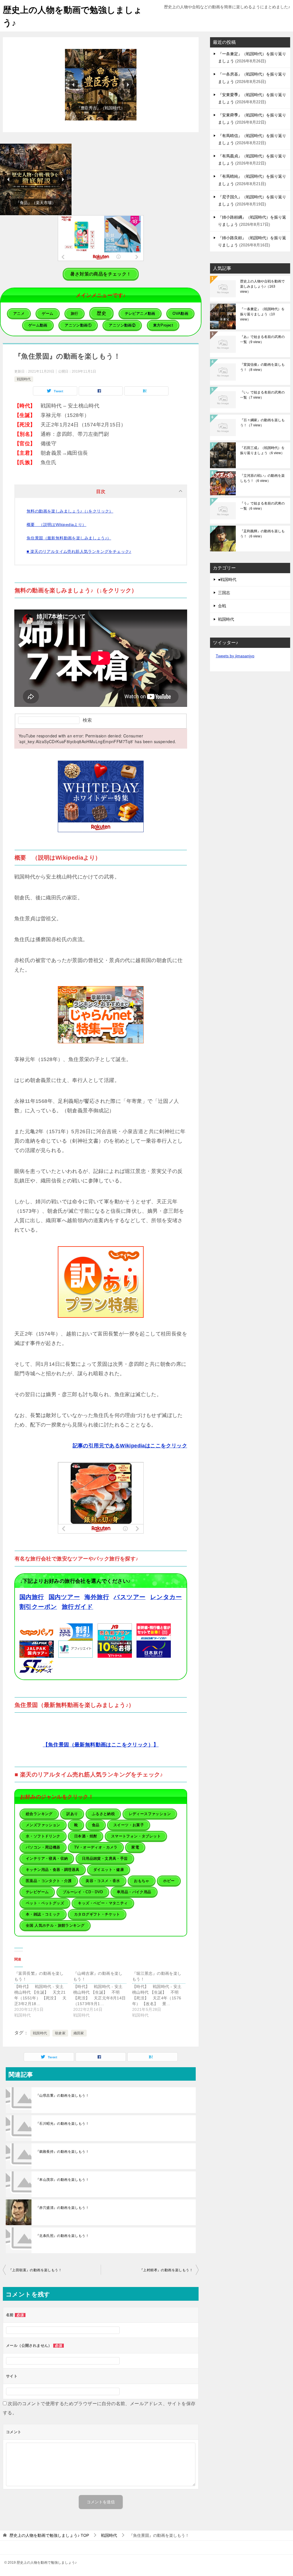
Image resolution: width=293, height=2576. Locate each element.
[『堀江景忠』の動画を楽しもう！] (162, 1994)
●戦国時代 (227, 579)
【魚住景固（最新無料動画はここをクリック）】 (101, 1745)
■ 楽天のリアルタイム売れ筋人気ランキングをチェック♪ (79, 551)
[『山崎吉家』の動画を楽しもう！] (103, 1994)
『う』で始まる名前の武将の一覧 (262, 506)
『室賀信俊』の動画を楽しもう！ (262, 367)
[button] (101, 85)
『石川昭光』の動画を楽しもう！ (62, 2124)
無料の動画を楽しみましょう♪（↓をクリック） (70, 511)
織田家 (79, 2033)
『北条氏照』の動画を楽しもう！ (62, 2236)
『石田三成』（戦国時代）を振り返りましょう (262, 450)
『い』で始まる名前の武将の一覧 (262, 395)
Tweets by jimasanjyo (235, 656)
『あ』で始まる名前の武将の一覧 (262, 339)
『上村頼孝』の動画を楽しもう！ (166, 2270)
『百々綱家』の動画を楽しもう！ (262, 423)
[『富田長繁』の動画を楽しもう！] (44, 1994)
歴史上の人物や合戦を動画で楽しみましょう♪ (262, 286)
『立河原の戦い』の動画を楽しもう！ (262, 478)
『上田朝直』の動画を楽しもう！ (35, 2270)
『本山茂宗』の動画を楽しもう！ (62, 2180)
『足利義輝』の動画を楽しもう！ (262, 534)
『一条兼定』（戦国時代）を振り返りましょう (262, 314)
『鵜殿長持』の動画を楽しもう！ (62, 2152)
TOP (49, 2535)
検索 (87, 720)
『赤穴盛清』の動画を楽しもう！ (62, 2208)
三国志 (224, 593)
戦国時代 (24, 379)
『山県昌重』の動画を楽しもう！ (62, 2096)
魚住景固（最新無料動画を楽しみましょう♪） (69, 538)
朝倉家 (60, 2033)
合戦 (222, 606)
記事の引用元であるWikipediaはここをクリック (130, 1446)
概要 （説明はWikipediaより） (57, 525)
